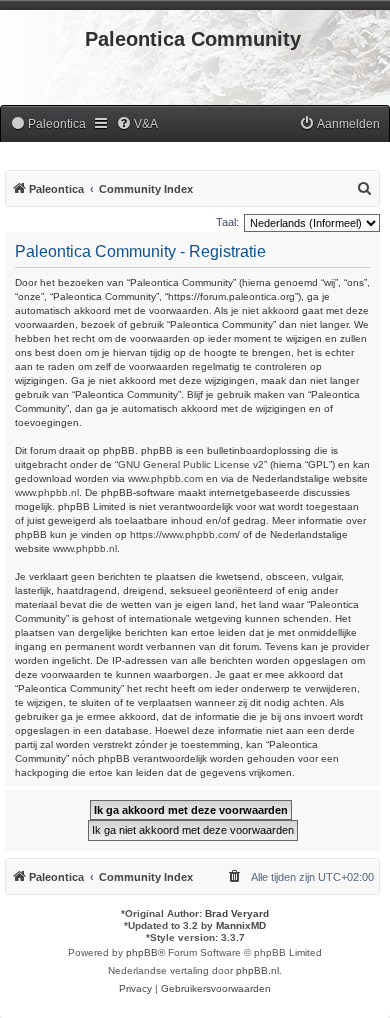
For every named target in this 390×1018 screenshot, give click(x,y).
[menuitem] (48, 124)
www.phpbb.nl (47, 492)
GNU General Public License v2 (191, 464)
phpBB (142, 952)
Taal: (227, 222)
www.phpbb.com (165, 478)
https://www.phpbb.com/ (185, 534)
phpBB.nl (257, 970)
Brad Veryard (237, 913)
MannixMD (241, 925)
